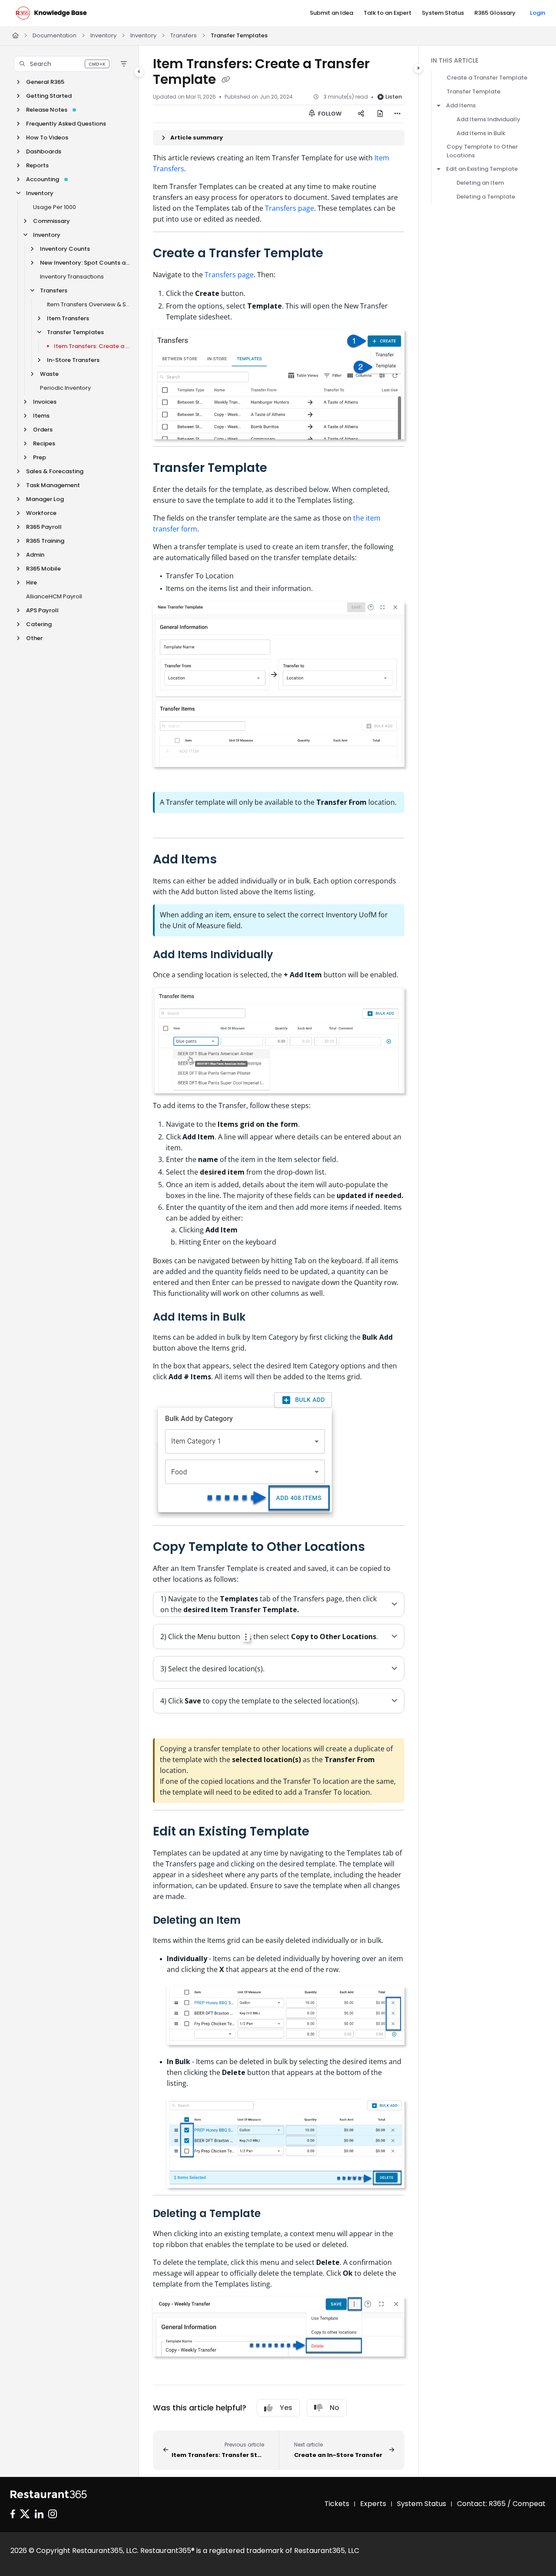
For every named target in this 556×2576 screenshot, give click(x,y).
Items (41, 416)
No (334, 2408)
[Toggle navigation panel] (139, 72)
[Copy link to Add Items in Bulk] (259, 1318)
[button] (63, 64)
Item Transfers (68, 318)
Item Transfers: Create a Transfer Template (92, 346)
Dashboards (44, 151)
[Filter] (124, 64)
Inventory (103, 35)
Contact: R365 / (485, 2504)
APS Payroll (42, 610)
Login (538, 13)
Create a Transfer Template (487, 78)
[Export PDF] (380, 114)
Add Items (461, 105)
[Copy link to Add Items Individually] (287, 955)
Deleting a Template (486, 197)
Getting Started (49, 96)
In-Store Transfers (73, 360)
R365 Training (45, 541)
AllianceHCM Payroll (54, 596)
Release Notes (47, 110)
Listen (394, 97)
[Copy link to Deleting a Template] (275, 2214)
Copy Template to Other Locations (482, 151)
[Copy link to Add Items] (231, 860)
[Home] (51, 13)
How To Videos (47, 138)
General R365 (45, 82)
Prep (40, 457)
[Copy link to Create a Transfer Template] (337, 254)
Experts (373, 2504)
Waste (49, 374)
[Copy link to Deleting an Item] (255, 1921)
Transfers (184, 35)
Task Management (53, 485)
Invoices (45, 402)
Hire (31, 583)
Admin (35, 555)
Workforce (41, 513)
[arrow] (439, 106)
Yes (286, 2408)
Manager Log (45, 499)
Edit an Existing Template (482, 169)
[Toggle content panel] (418, 68)
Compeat (529, 2504)
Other (34, 638)
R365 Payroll (44, 527)
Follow (329, 114)
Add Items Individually (488, 119)
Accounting (43, 179)
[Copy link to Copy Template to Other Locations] (379, 1547)
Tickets (337, 2504)
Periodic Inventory (65, 388)
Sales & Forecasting (55, 471)
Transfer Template (473, 91)
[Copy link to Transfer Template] (281, 468)
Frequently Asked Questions (66, 124)
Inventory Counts (65, 249)
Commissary (51, 221)
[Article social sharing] (361, 114)
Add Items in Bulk (481, 133)
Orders (43, 430)
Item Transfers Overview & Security (88, 304)
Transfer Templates (239, 35)
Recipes (44, 443)
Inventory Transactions (72, 277)
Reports (37, 165)
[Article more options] (397, 114)
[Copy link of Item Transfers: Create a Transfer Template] (226, 80)
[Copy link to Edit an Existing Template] (323, 1832)
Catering (39, 624)
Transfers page (290, 208)
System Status (422, 2504)
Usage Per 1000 (55, 207)
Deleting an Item (480, 183)
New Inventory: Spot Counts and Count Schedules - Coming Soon (85, 263)
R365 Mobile (43, 569)
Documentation (55, 35)
